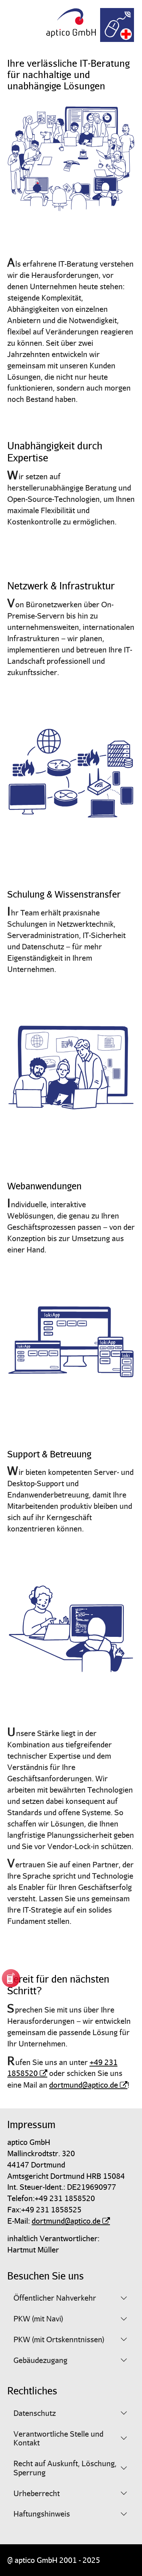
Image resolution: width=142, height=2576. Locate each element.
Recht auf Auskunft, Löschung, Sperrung (65, 2468)
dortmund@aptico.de (84, 2085)
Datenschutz (35, 2413)
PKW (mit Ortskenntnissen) (59, 2339)
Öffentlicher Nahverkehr (55, 2298)
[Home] (71, 20)
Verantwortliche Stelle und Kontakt (58, 2438)
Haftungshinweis (42, 2514)
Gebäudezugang (40, 2360)
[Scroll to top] (19, 2557)
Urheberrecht (37, 2493)
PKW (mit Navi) (38, 2319)
